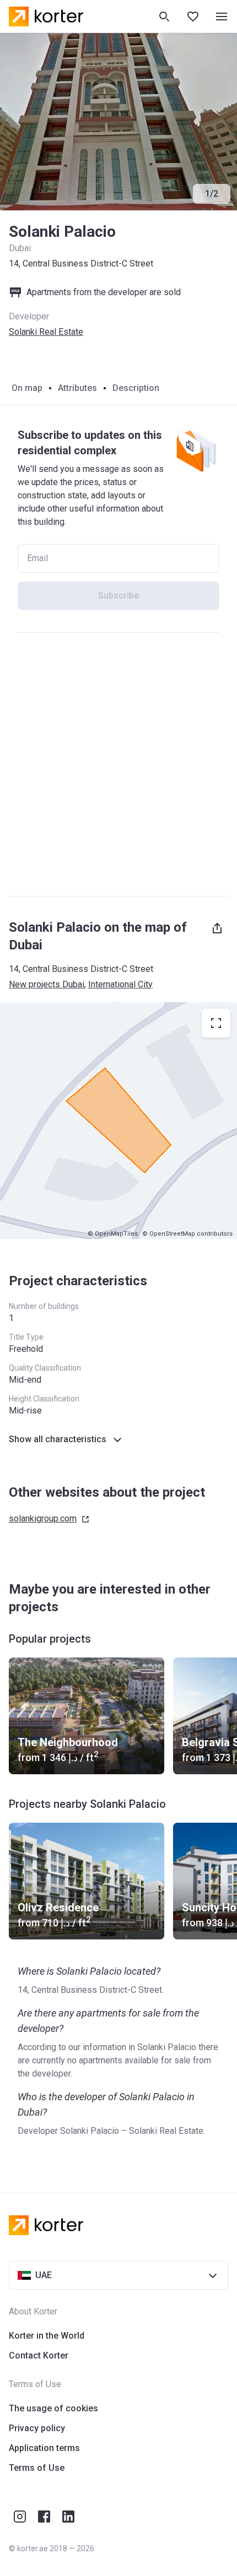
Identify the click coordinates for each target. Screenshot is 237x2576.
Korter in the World (47, 2336)
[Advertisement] (118, 764)
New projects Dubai (47, 984)
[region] (118, 1121)
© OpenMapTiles (113, 1234)
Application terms (44, 2448)
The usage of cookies (53, 2408)
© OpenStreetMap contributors (187, 1234)
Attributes (77, 388)
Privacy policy (37, 2428)
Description (136, 388)
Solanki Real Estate (46, 332)
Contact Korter (39, 2355)
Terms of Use (37, 2468)
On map (27, 388)
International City (120, 984)
